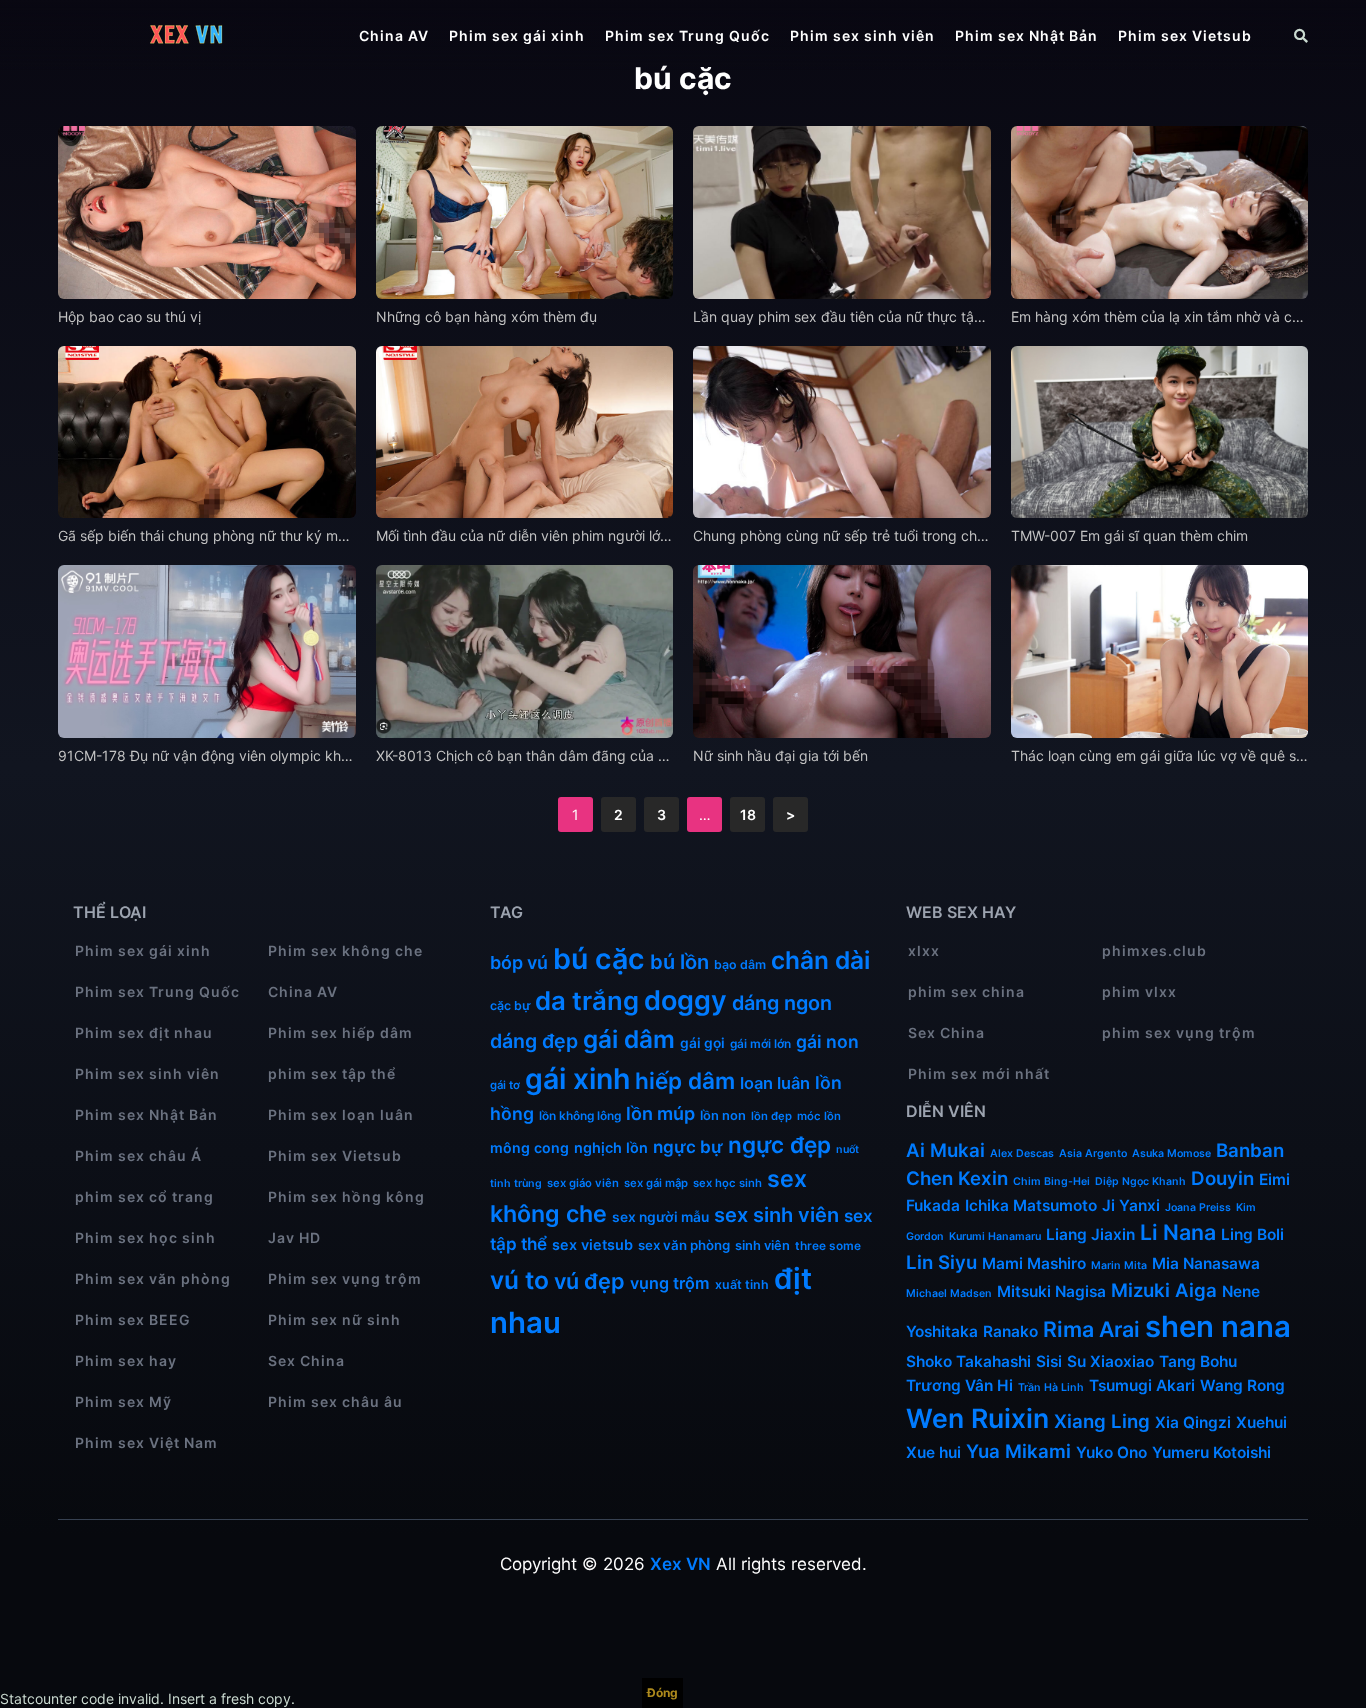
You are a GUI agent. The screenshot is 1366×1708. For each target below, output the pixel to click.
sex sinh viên (776, 1215)
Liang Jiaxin (1090, 1234)
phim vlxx (1139, 991)
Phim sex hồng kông (346, 1196)
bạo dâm (740, 964)
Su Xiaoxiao (1110, 1361)
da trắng (587, 1000)
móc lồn (819, 1116)
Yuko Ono (1111, 1452)
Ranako (1010, 1331)
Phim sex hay (126, 1360)
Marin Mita (1119, 1265)
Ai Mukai (945, 1150)
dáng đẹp (534, 1041)
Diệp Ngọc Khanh (1140, 1181)
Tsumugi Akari (1142, 1385)
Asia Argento (1093, 1153)
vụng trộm (670, 1283)
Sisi (1049, 1361)
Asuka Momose (1171, 1153)
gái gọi (702, 1043)
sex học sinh (727, 1183)
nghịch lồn (611, 1147)
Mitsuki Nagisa (1051, 1291)
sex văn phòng (684, 1245)
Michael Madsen (949, 1293)
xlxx (924, 950)
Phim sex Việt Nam (146, 1442)
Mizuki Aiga (1164, 1290)
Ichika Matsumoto (1031, 1205)
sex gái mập (656, 1183)
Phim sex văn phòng (153, 1278)
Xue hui (933, 1452)
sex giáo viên (583, 1183)
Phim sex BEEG (133, 1319)
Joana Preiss (1198, 1207)
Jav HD (294, 1237)
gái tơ (505, 1085)
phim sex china (966, 991)
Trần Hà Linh (1051, 1387)
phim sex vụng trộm (1179, 1032)
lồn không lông (580, 1115)
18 (748, 814)
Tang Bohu (1198, 1361)
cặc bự (510, 1005)
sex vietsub (592, 1244)
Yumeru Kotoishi (1211, 1452)
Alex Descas (1022, 1153)
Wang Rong (1242, 1385)
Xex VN (680, 1564)
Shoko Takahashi (968, 1361)
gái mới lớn (760, 1043)
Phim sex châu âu (335, 1401)
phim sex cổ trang (144, 1196)
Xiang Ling (1102, 1421)
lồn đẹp (771, 1116)
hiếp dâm (685, 1080)
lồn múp (660, 1113)
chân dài (820, 960)
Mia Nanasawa (1206, 1263)
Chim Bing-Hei (1051, 1181)
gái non (827, 1041)
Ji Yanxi (1131, 1205)
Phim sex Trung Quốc (687, 35)
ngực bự (688, 1146)
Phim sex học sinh (145, 1237)
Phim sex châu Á (138, 1155)
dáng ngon (782, 1003)
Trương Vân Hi (959, 1385)
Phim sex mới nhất (979, 1073)
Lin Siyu (941, 1262)
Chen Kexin (957, 1178)
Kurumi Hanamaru (995, 1236)
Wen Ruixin (977, 1418)
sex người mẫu (660, 1217)
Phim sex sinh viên (862, 35)
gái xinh (577, 1078)
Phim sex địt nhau (144, 1032)
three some (828, 1245)
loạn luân (775, 1083)
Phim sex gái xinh (517, 35)
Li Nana (1178, 1232)
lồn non (723, 1115)
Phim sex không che (345, 950)
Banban (1250, 1150)
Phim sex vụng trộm (345, 1278)
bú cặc (599, 958)
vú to (519, 1280)
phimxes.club (1154, 950)
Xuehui (1261, 1422)
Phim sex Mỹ (123, 1401)
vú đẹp (589, 1281)
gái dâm (629, 1039)
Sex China (306, 1360)
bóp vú (519, 962)
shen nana (1218, 1326)
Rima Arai (1091, 1329)
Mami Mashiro (1034, 1263)
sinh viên (762, 1245)
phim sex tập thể (332, 1073)
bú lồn (679, 962)
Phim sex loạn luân (341, 1114)
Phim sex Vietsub (1185, 35)
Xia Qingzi (1193, 1422)
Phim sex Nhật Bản (1026, 35)
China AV (394, 35)
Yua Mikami (1018, 1451)
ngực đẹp (779, 1144)
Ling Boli (1252, 1234)
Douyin (1222, 1178)
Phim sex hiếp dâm (340, 1032)
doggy (685, 1000)
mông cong (529, 1147)
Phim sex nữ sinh (334, 1319)
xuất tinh (742, 1284)
